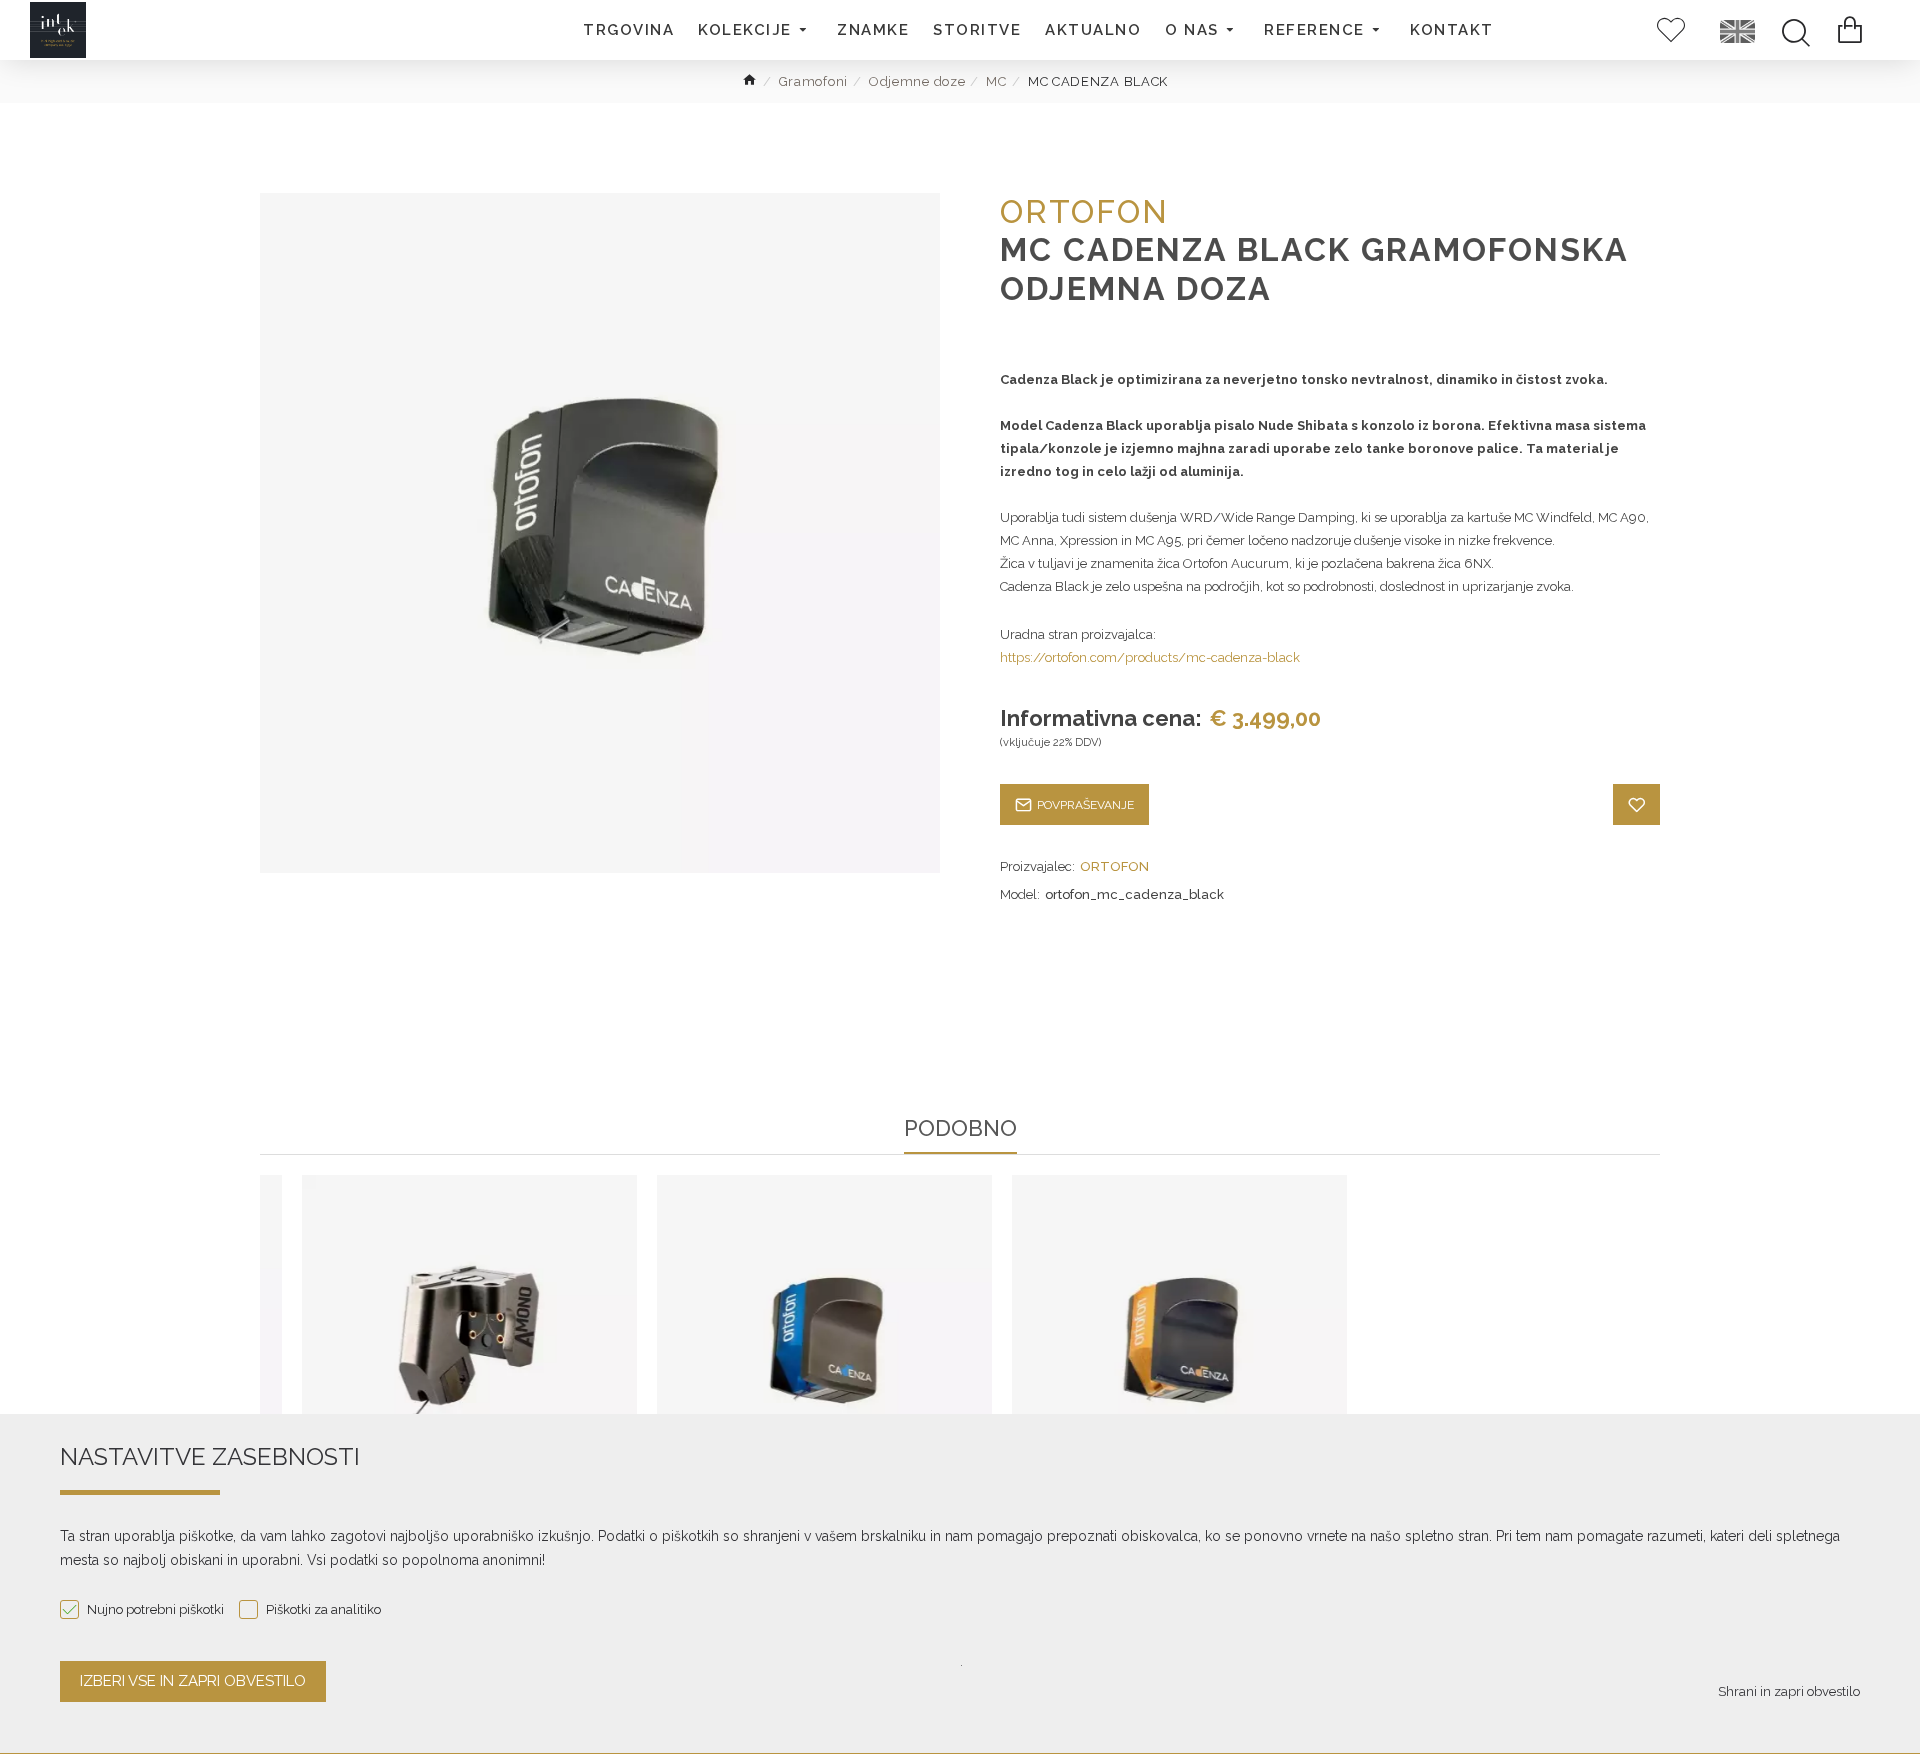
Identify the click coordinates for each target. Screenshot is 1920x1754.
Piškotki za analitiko (323, 1609)
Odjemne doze (917, 81)
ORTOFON (1114, 866)
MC (996, 81)
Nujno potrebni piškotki (155, 1609)
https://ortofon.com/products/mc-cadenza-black (1150, 657)
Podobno (960, 1129)
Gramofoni (813, 81)
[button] (755, 30)
